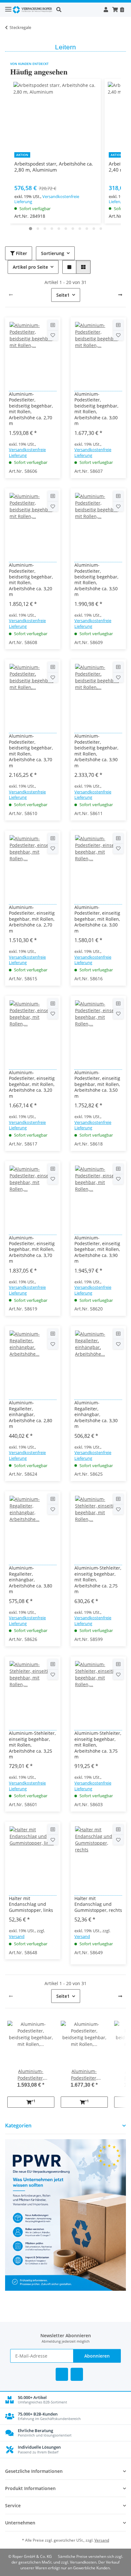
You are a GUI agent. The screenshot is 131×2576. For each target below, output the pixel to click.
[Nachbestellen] (122, 10)
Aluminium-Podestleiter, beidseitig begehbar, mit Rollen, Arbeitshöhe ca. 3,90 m (96, 751)
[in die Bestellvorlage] (53, 335)
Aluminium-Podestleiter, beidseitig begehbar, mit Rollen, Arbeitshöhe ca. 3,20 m (31, 580)
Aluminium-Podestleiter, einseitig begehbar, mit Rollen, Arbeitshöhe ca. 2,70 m (32, 919)
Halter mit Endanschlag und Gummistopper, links (31, 1904)
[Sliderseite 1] (31, 229)
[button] (78, 10)
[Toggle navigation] (8, 7)
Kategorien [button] (18, 2126)
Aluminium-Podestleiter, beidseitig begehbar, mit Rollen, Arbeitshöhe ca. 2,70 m (31, 409)
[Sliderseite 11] (101, 229)
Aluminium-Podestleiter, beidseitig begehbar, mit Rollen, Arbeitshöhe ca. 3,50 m (96, 580)
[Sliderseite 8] (80, 229)
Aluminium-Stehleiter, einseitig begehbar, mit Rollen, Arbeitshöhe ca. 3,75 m (98, 1745)
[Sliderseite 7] (73, 229)
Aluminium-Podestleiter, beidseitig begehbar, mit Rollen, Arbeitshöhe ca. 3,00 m (96, 409)
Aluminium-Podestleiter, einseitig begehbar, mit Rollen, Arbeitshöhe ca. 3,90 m (97, 1250)
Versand (17, 1936)
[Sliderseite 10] (94, 229)
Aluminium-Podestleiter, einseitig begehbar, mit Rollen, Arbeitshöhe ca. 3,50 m (97, 1084)
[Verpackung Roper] (33, 10)
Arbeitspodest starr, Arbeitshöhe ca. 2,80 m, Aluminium (54, 167)
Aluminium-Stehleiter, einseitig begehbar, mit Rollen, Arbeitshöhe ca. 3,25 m (32, 1745)
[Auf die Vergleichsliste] (53, 325)
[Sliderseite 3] (45, 229)
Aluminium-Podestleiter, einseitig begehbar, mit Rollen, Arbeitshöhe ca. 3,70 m (32, 1250)
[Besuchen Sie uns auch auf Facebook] (62, 2374)
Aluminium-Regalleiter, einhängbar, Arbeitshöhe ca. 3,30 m (96, 1415)
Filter (21, 253)
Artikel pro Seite (30, 267)
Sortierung (53, 253)
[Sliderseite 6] (66, 229)
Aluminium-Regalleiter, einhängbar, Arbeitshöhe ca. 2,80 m (31, 1415)
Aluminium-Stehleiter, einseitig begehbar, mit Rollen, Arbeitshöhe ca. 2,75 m (98, 1580)
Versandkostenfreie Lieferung (47, 199)
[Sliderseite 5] (59, 229)
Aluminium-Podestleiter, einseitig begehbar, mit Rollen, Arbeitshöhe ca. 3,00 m (97, 919)
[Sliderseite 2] (38, 229)
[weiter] (120, 295)
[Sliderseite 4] (52, 229)
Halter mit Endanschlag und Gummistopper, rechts (98, 1904)
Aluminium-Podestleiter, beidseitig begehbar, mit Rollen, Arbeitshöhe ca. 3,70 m (31, 751)
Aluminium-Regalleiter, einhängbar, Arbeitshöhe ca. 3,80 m (31, 1580)
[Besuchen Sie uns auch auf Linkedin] (77, 2374)
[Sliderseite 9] (87, 229)
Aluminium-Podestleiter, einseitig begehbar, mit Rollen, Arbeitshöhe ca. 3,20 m (32, 1084)
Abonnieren (97, 2356)
